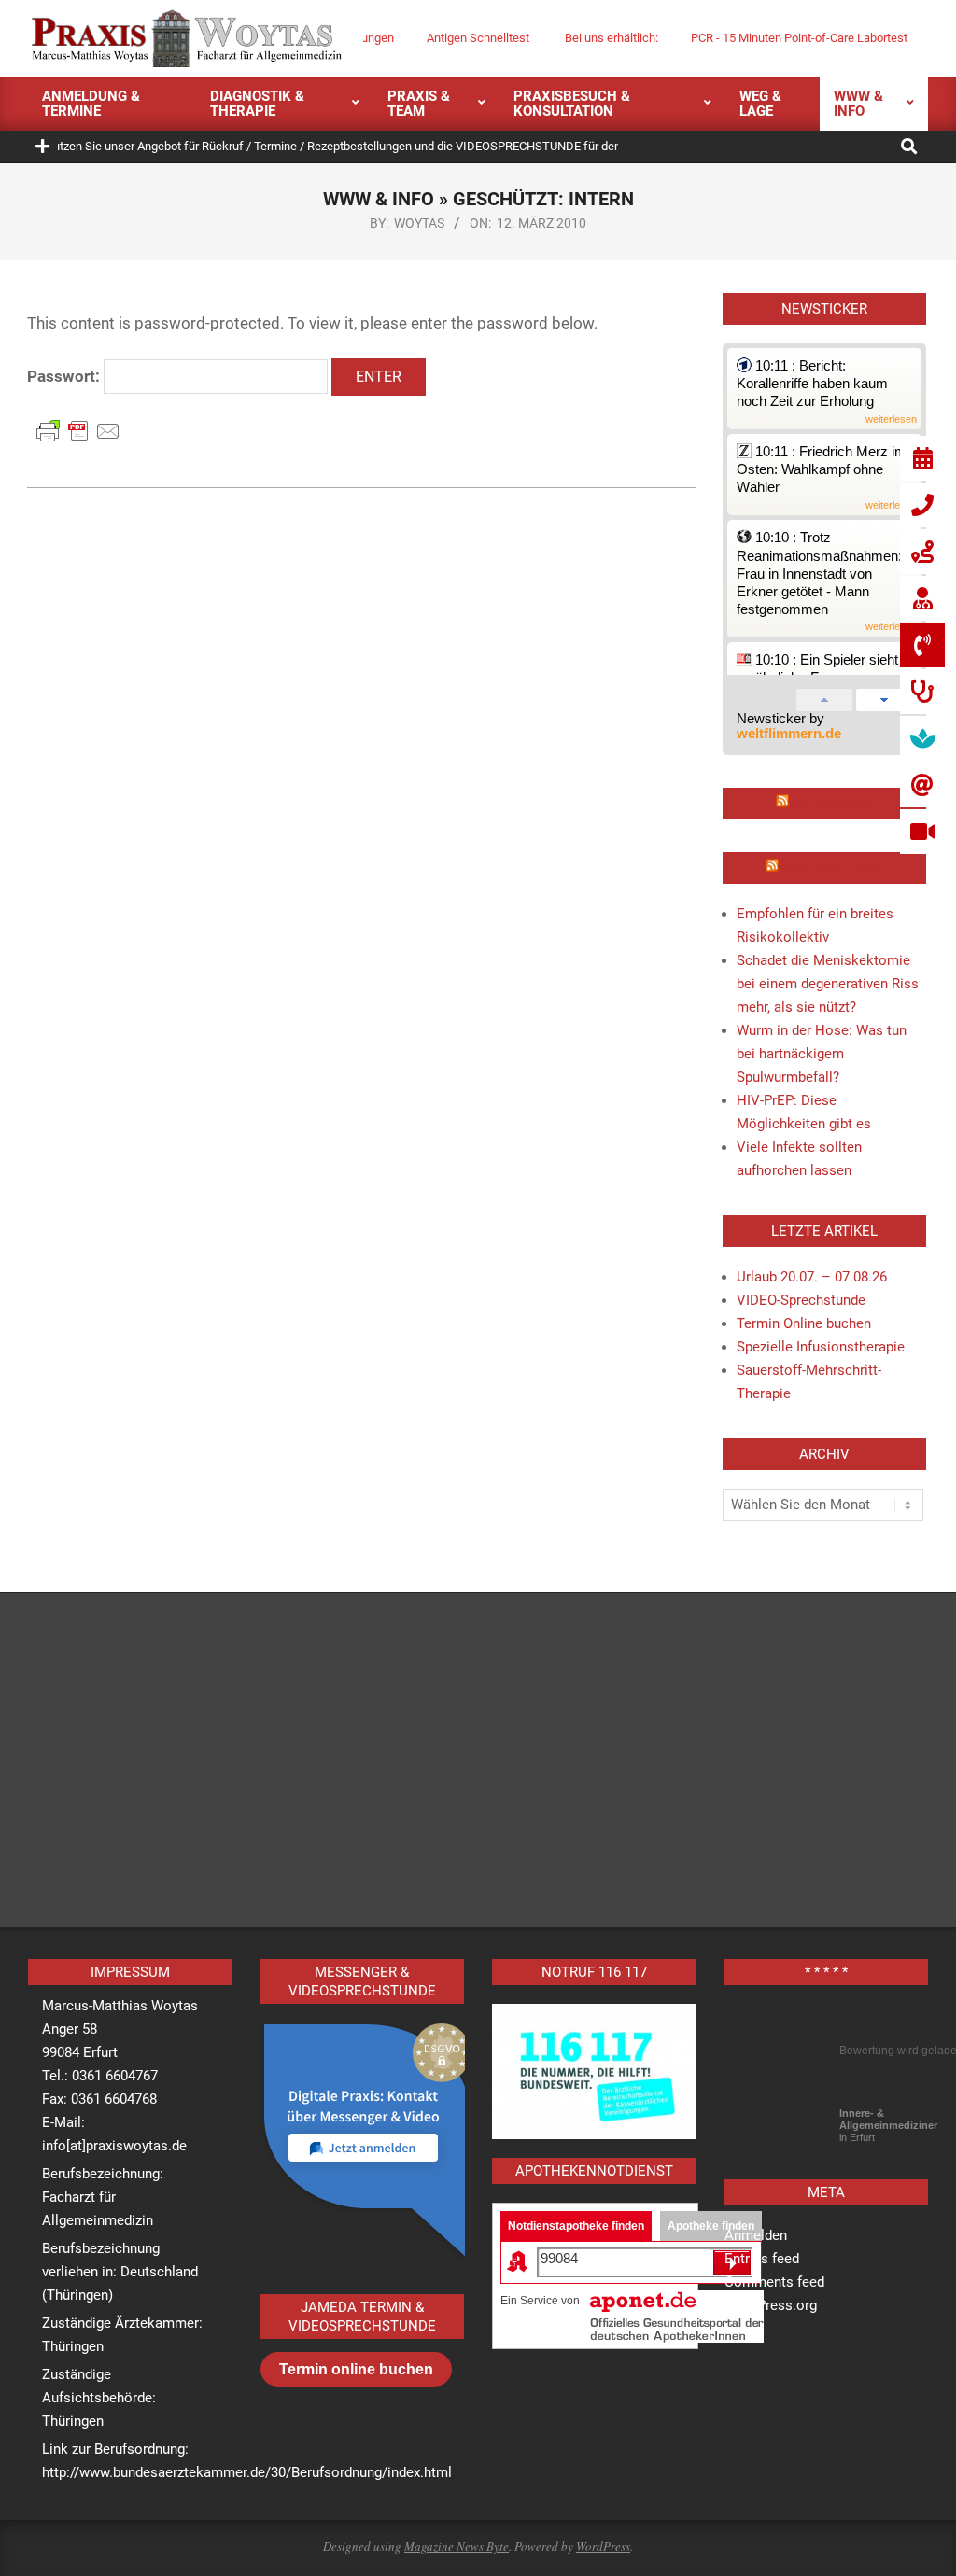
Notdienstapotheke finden (576, 2226)
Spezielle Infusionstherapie (821, 1347)
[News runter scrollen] (884, 696)
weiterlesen (891, 420)
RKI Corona (833, 804)
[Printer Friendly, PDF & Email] (78, 430)
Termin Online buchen (804, 1323)
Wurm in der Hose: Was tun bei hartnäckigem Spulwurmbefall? (822, 1054)
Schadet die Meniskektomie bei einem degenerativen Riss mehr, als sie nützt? (828, 984)
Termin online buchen (356, 2369)
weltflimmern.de (789, 734)
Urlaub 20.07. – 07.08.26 (812, 1277)
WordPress (603, 2546)
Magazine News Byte (457, 2546)
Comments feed (774, 2282)
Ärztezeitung (833, 868)
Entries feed (762, 2259)
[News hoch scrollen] (824, 696)
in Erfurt (888, 2125)
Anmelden (756, 2235)
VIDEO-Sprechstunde (801, 1300)
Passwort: (65, 376)
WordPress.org (771, 2305)
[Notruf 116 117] (594, 2072)
